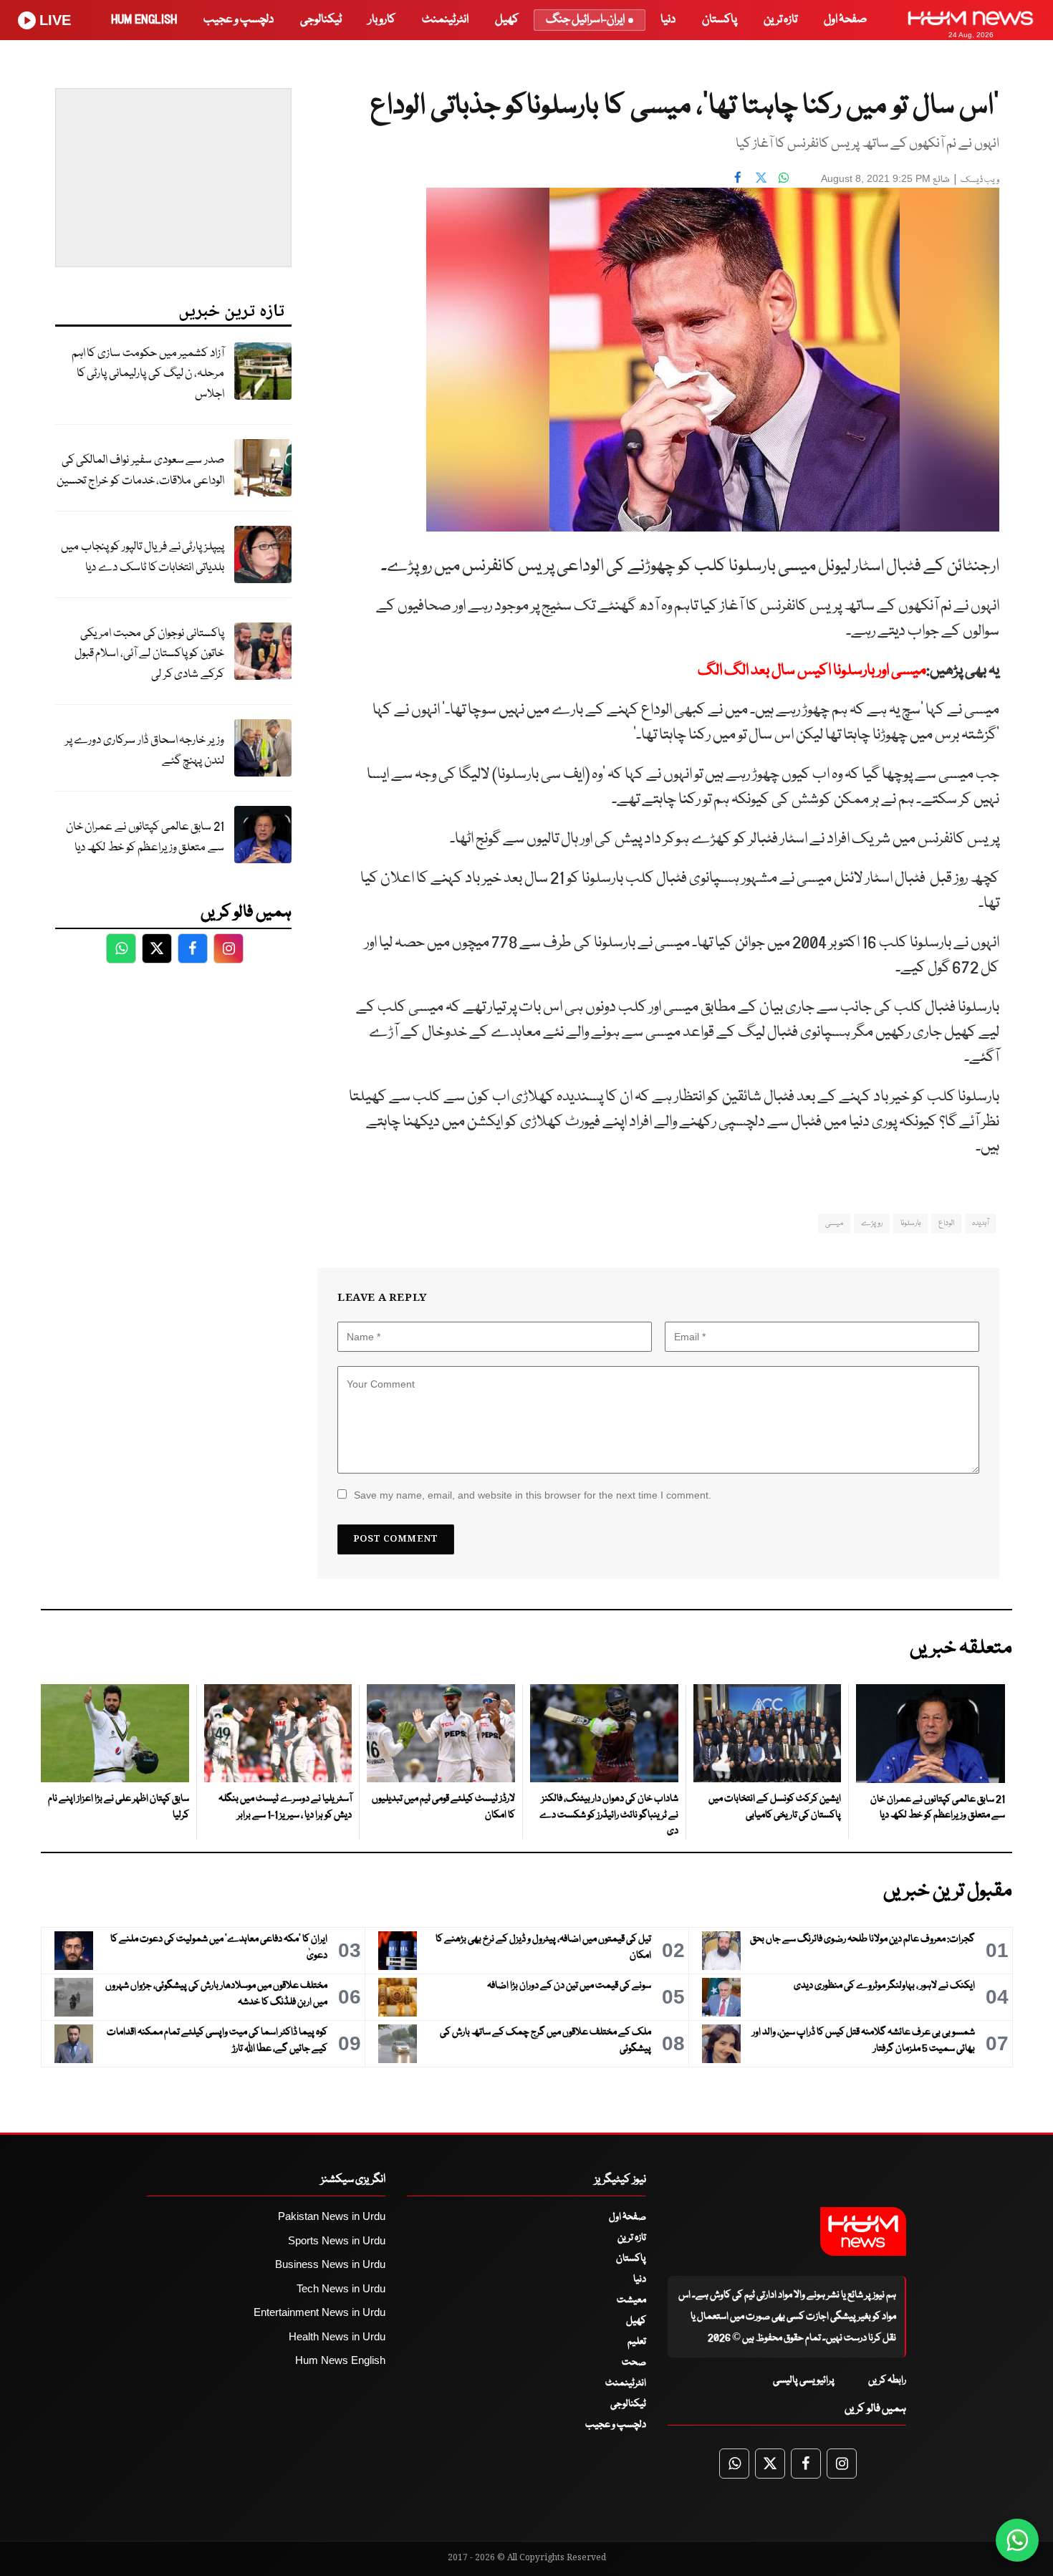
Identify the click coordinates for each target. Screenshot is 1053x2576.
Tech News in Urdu (341, 2288)
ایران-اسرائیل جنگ (585, 20)
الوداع (946, 1223)
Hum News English (340, 2360)
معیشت (631, 2300)
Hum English (144, 20)
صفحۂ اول (845, 20)
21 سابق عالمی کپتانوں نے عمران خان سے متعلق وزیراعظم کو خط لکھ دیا (145, 837)
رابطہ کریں (887, 2380)
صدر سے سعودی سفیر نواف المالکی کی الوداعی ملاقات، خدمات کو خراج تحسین (140, 471)
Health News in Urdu (337, 2336)
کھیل (507, 20)
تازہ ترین (780, 20)
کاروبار (382, 20)
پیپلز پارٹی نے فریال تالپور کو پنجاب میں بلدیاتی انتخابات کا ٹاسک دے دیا (143, 557)
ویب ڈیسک (980, 180)
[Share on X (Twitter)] (761, 177)
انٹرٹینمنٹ (445, 20)
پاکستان (720, 20)
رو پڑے (872, 1223)
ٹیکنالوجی (321, 20)
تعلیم (637, 2342)
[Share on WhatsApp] (784, 177)
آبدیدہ (980, 1223)
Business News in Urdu (330, 2264)
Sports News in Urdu (337, 2240)
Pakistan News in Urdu (332, 2216)
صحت (634, 2363)
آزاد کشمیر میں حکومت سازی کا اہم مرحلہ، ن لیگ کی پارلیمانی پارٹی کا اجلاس (148, 374)
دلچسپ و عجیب (239, 20)
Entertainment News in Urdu (319, 2312)
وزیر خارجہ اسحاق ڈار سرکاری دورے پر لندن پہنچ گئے (145, 751)
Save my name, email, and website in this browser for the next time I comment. (533, 1495)
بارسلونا (910, 1223)
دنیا (668, 20)
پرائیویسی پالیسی (804, 2380)
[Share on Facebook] (738, 177)
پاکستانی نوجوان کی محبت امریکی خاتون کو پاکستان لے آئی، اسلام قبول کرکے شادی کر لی (149, 654)
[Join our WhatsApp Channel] (1017, 2540)
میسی (834, 1223)
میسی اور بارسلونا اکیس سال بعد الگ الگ (812, 671)
